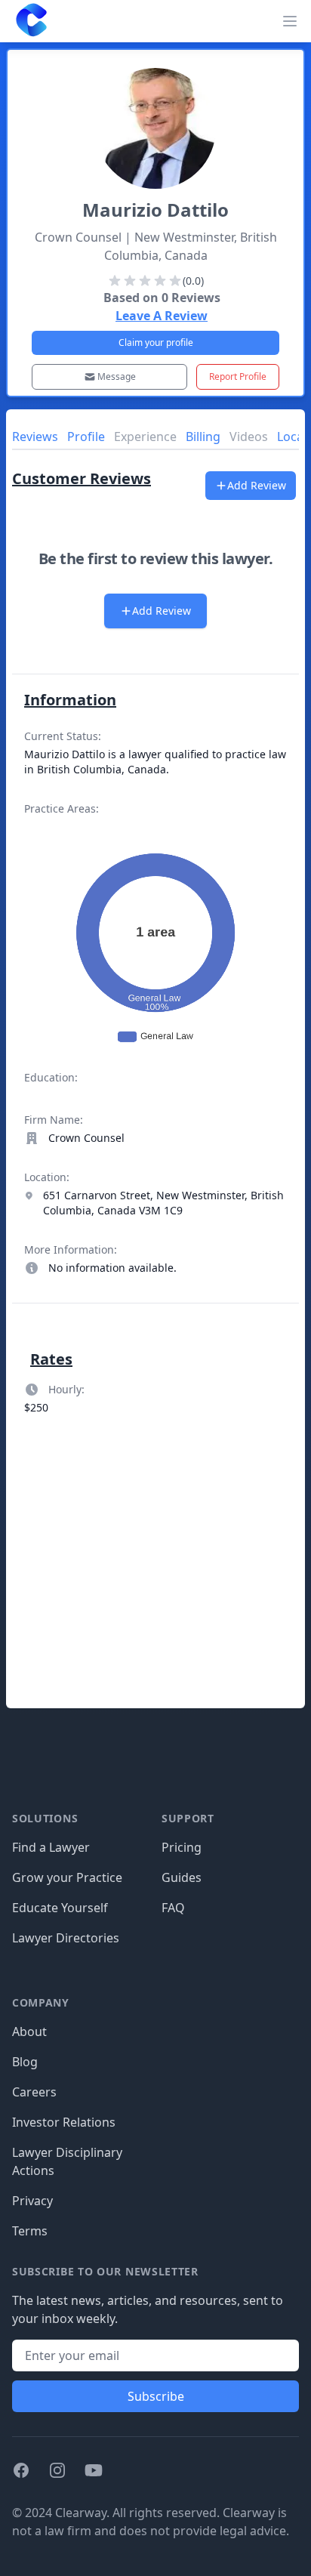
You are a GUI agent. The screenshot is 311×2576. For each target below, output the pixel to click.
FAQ (173, 1908)
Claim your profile (156, 342)
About (29, 2031)
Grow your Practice (67, 1877)
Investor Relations (64, 2122)
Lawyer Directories (66, 1938)
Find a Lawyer (51, 1847)
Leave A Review (162, 316)
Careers (34, 2092)
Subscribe (156, 2396)
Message (117, 376)
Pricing (182, 1847)
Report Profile (238, 376)
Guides (182, 1877)
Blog (25, 2062)
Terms (30, 2231)
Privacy (32, 2201)
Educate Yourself (60, 1908)
